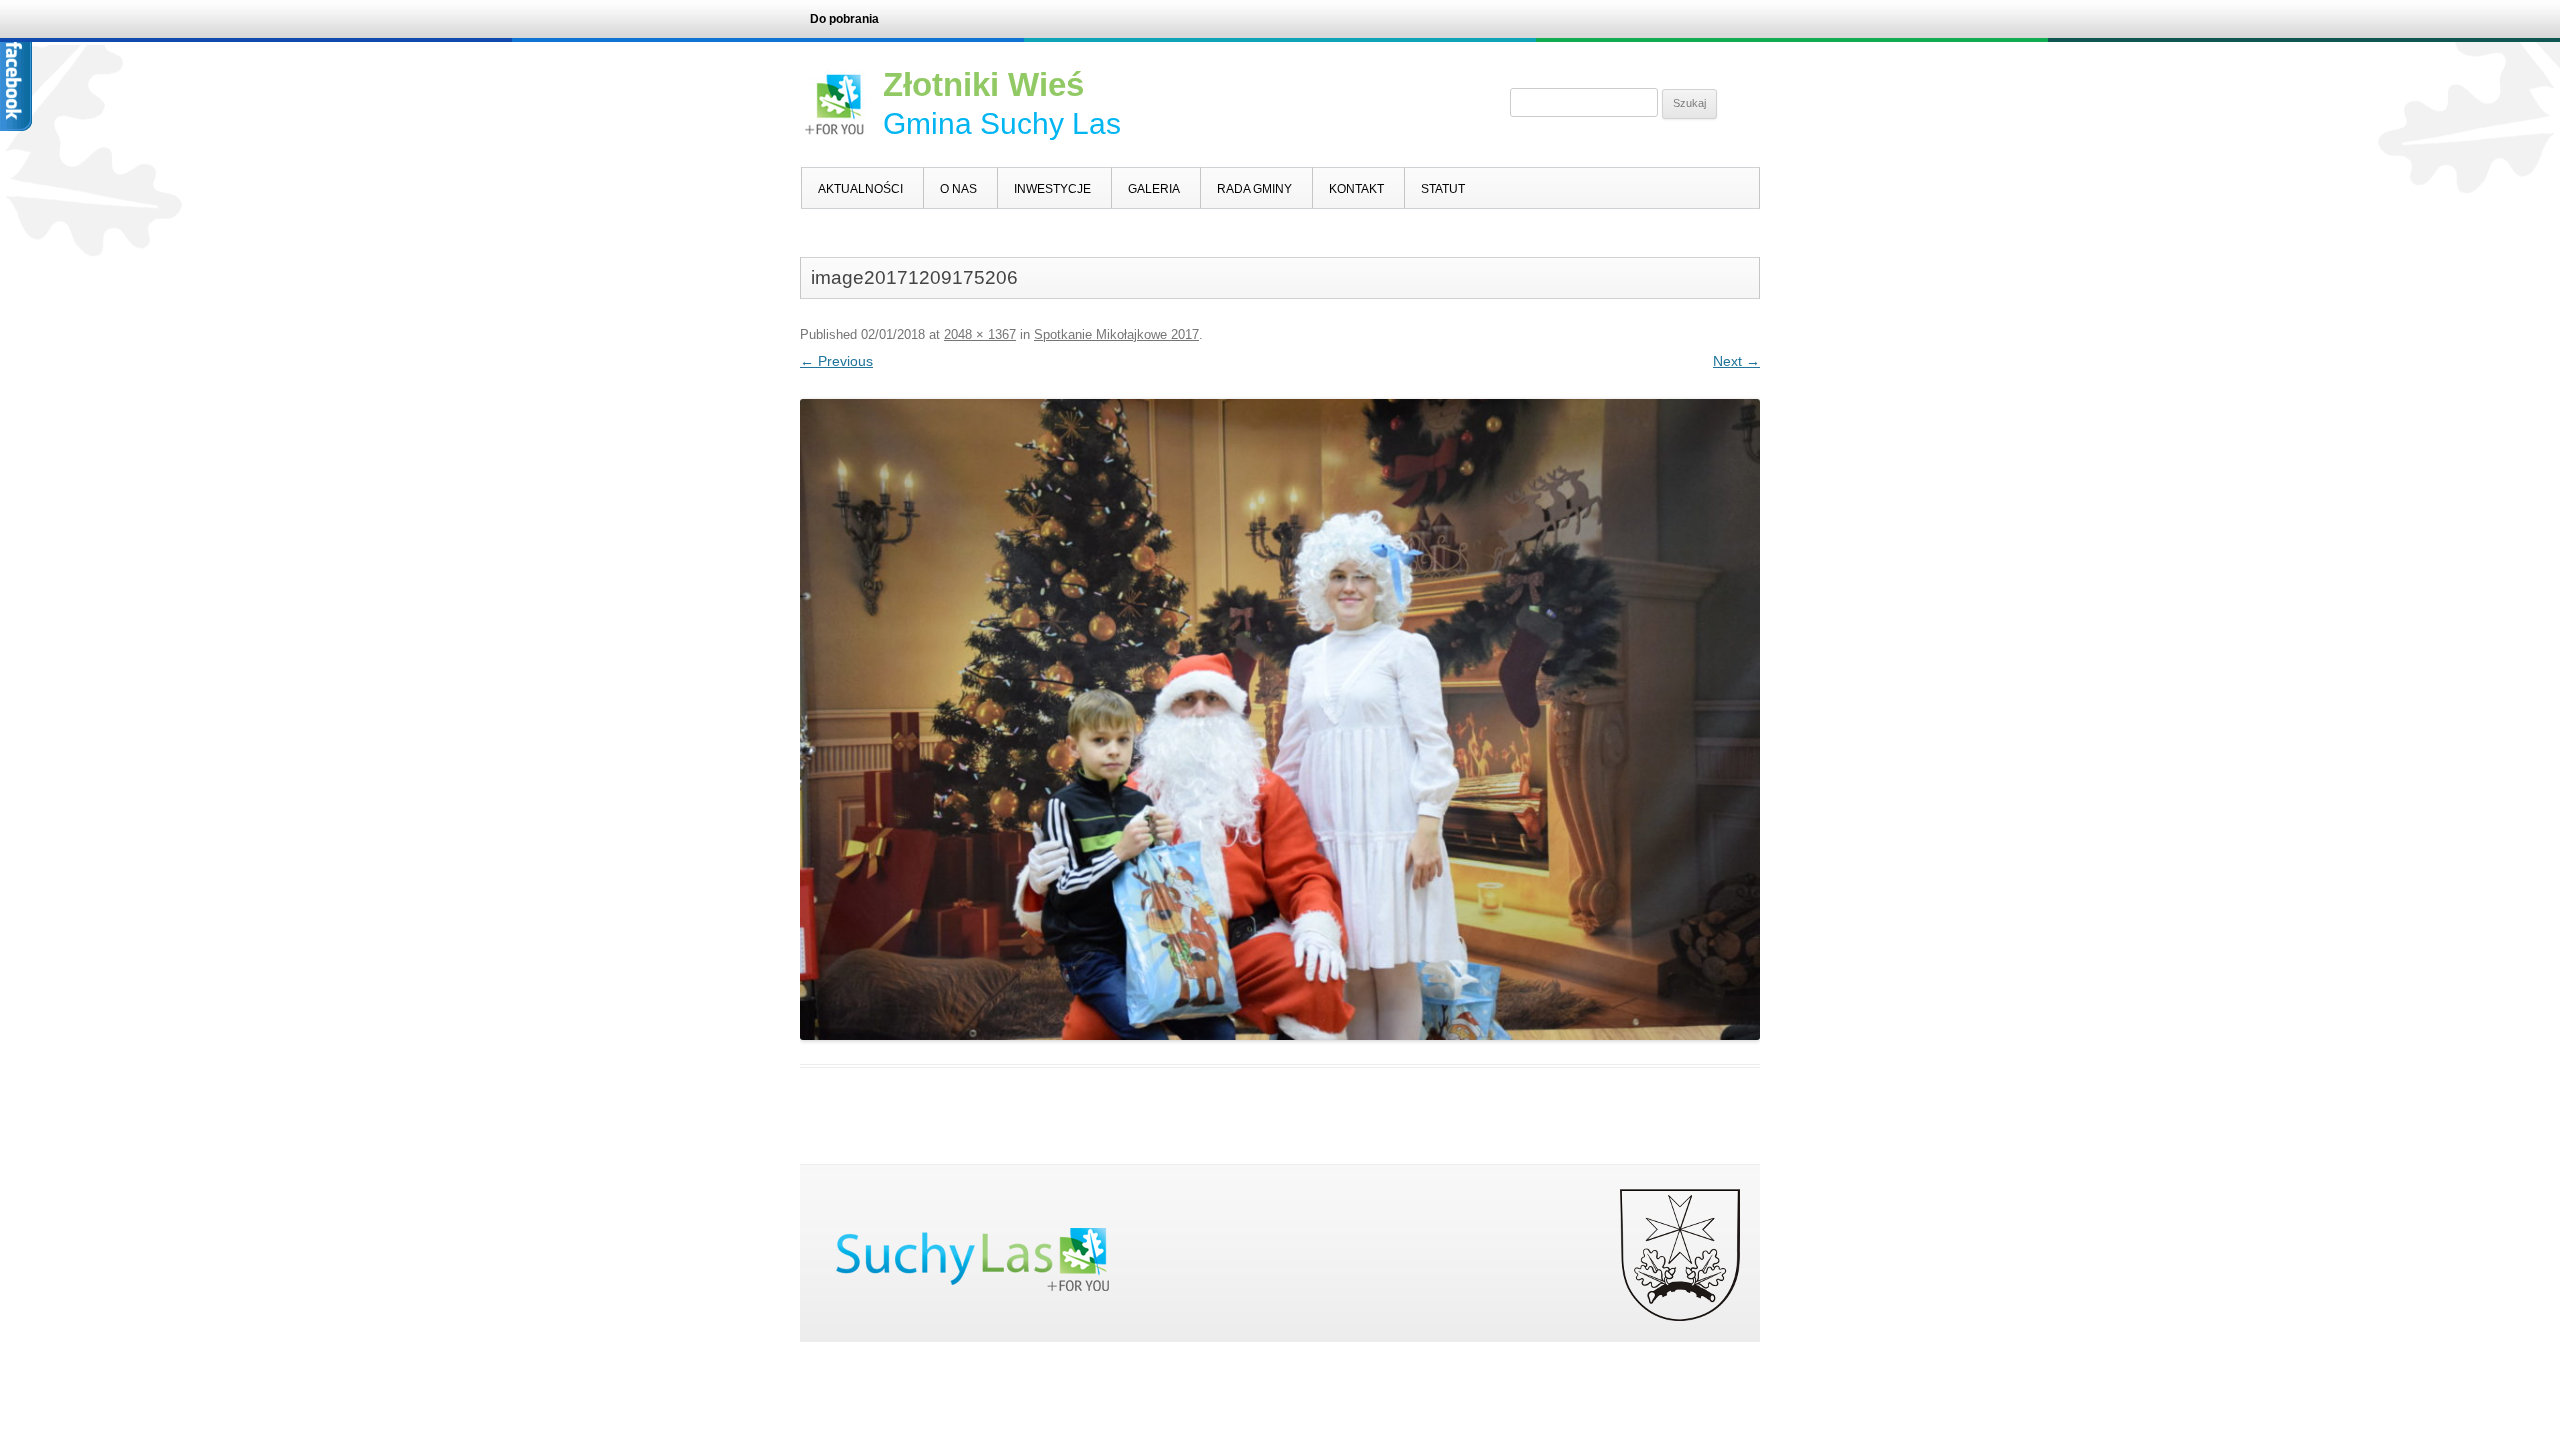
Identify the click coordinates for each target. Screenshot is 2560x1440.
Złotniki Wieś (983, 84)
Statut (1443, 189)
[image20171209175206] (1280, 719)
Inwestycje (1052, 189)
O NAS (958, 189)
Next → (1736, 361)
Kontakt (1356, 189)
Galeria (1154, 189)
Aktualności (860, 189)
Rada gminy (1254, 189)
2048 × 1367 (980, 334)
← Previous (836, 361)
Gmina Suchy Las (1002, 123)
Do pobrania (844, 18)
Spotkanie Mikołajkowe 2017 (1116, 334)
